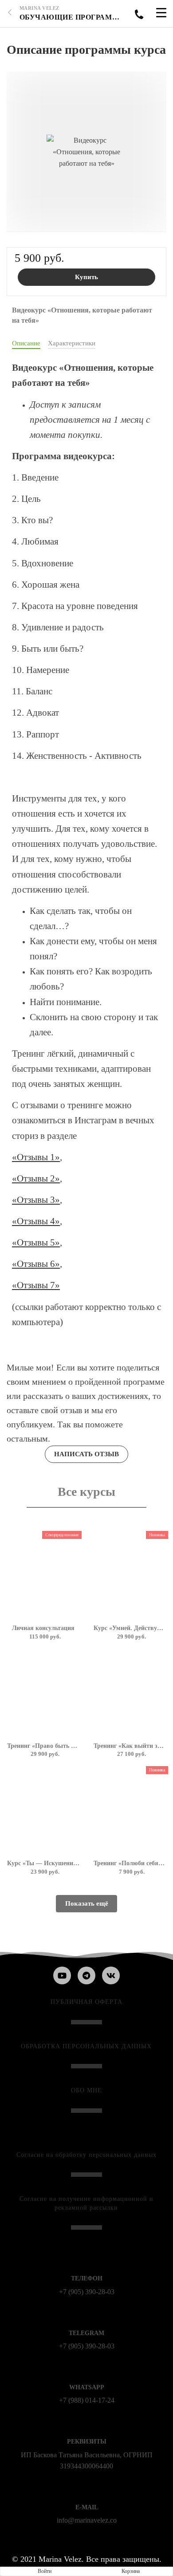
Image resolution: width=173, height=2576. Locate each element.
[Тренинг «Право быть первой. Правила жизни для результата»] (43, 1693)
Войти (45, 2571)
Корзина (131, 2571)
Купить (86, 277)
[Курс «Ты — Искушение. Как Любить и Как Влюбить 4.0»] (43, 1810)
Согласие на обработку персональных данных (86, 2155)
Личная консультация (43, 1628)
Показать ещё (87, 1903)
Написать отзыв (86, 1454)
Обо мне (86, 2090)
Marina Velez (39, 8)
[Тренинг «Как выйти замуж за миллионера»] (130, 1693)
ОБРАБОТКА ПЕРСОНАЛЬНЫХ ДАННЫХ (86, 2046)
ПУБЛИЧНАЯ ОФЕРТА (86, 2002)
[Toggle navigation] (161, 14)
